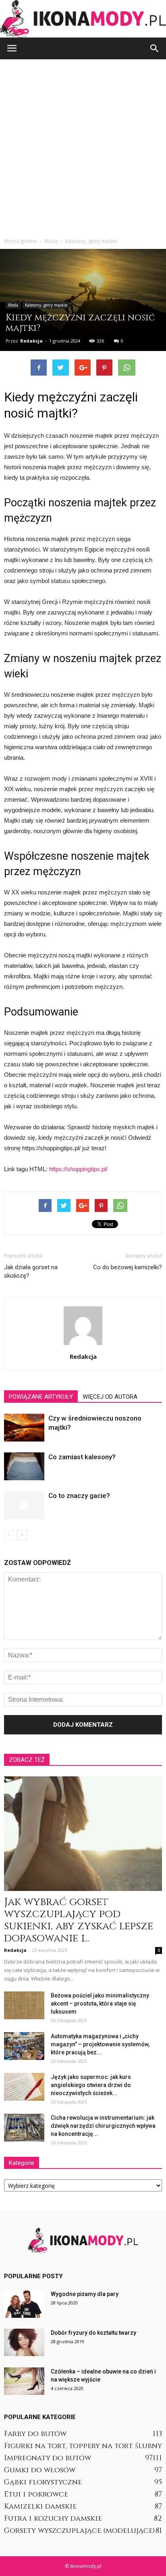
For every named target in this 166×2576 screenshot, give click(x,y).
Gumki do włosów (40, 2470)
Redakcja (31, 341)
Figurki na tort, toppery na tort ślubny (83, 2446)
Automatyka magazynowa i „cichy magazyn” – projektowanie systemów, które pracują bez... (100, 2044)
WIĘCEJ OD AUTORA (110, 1397)
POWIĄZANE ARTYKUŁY (41, 1397)
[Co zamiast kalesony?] (24, 1466)
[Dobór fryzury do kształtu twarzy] (24, 2343)
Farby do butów (35, 2434)
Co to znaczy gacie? (79, 1496)
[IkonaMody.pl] (83, 19)
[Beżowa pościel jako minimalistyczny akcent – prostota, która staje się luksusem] (24, 2005)
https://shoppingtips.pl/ (78, 1169)
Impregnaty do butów (48, 2458)
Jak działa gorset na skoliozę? (31, 1271)
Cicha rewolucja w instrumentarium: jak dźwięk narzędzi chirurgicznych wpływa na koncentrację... (103, 2126)
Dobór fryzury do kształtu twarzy (93, 2333)
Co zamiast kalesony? (82, 1457)
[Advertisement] (83, 146)
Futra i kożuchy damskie (53, 2519)
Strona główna (20, 241)
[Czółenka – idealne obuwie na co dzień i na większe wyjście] (24, 2381)
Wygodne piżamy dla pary (85, 2294)
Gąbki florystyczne (43, 2482)
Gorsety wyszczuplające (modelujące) (80, 2531)
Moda (13, 305)
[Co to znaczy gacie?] (24, 1505)
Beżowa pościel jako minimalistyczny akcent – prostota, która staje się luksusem (100, 2004)
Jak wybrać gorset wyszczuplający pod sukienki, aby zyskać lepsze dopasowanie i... (79, 1920)
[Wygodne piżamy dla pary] (24, 2304)
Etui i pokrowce (36, 2494)
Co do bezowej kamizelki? (128, 1267)
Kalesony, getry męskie (46, 305)
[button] (155, 48)
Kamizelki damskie (40, 2506)
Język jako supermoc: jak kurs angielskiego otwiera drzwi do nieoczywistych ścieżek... (91, 2085)
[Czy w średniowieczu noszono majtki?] (24, 1428)
